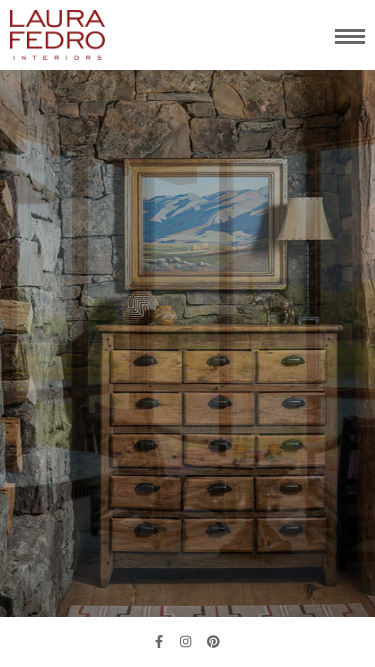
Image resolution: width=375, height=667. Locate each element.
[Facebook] (159, 642)
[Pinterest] (213, 642)
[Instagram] (185, 642)
